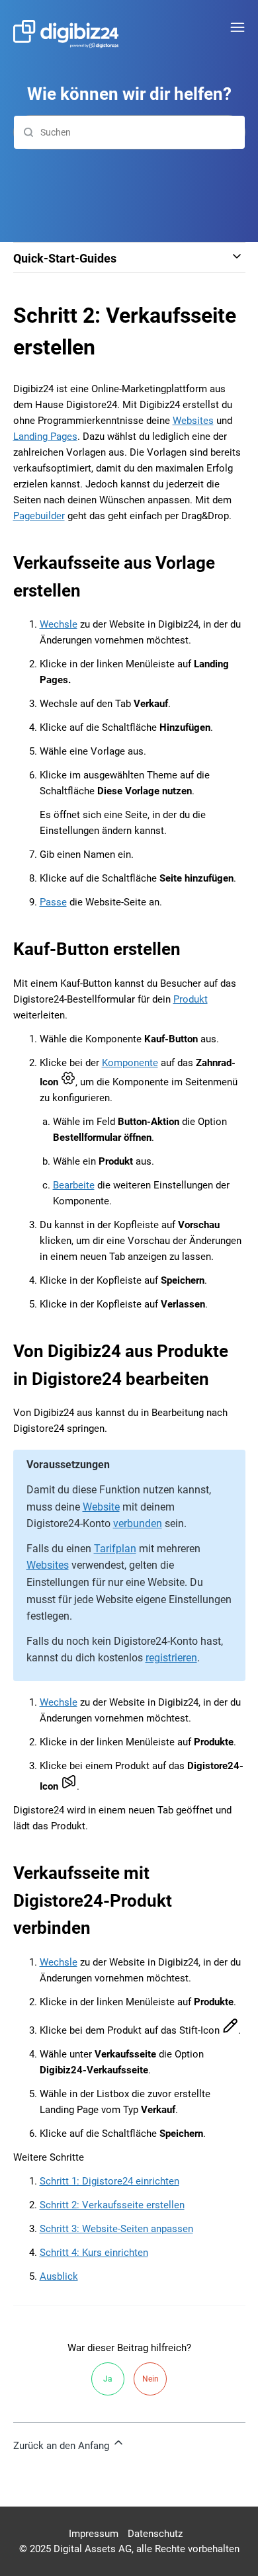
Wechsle (59, 624)
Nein (150, 2379)
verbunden (138, 1523)
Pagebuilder (39, 516)
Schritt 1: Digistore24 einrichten (109, 2181)
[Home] (66, 34)
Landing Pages (45, 436)
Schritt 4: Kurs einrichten (94, 2253)
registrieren (171, 1658)
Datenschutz (155, 2534)
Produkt (191, 999)
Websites (193, 421)
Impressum (94, 2534)
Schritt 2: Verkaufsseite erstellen (112, 2205)
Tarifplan (115, 1549)
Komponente (130, 1063)
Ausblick (59, 2276)
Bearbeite (74, 1185)
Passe (53, 902)
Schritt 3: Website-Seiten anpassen (116, 2229)
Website (101, 1507)
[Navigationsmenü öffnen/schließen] (237, 28)
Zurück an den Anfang (63, 2446)
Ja (108, 2379)
